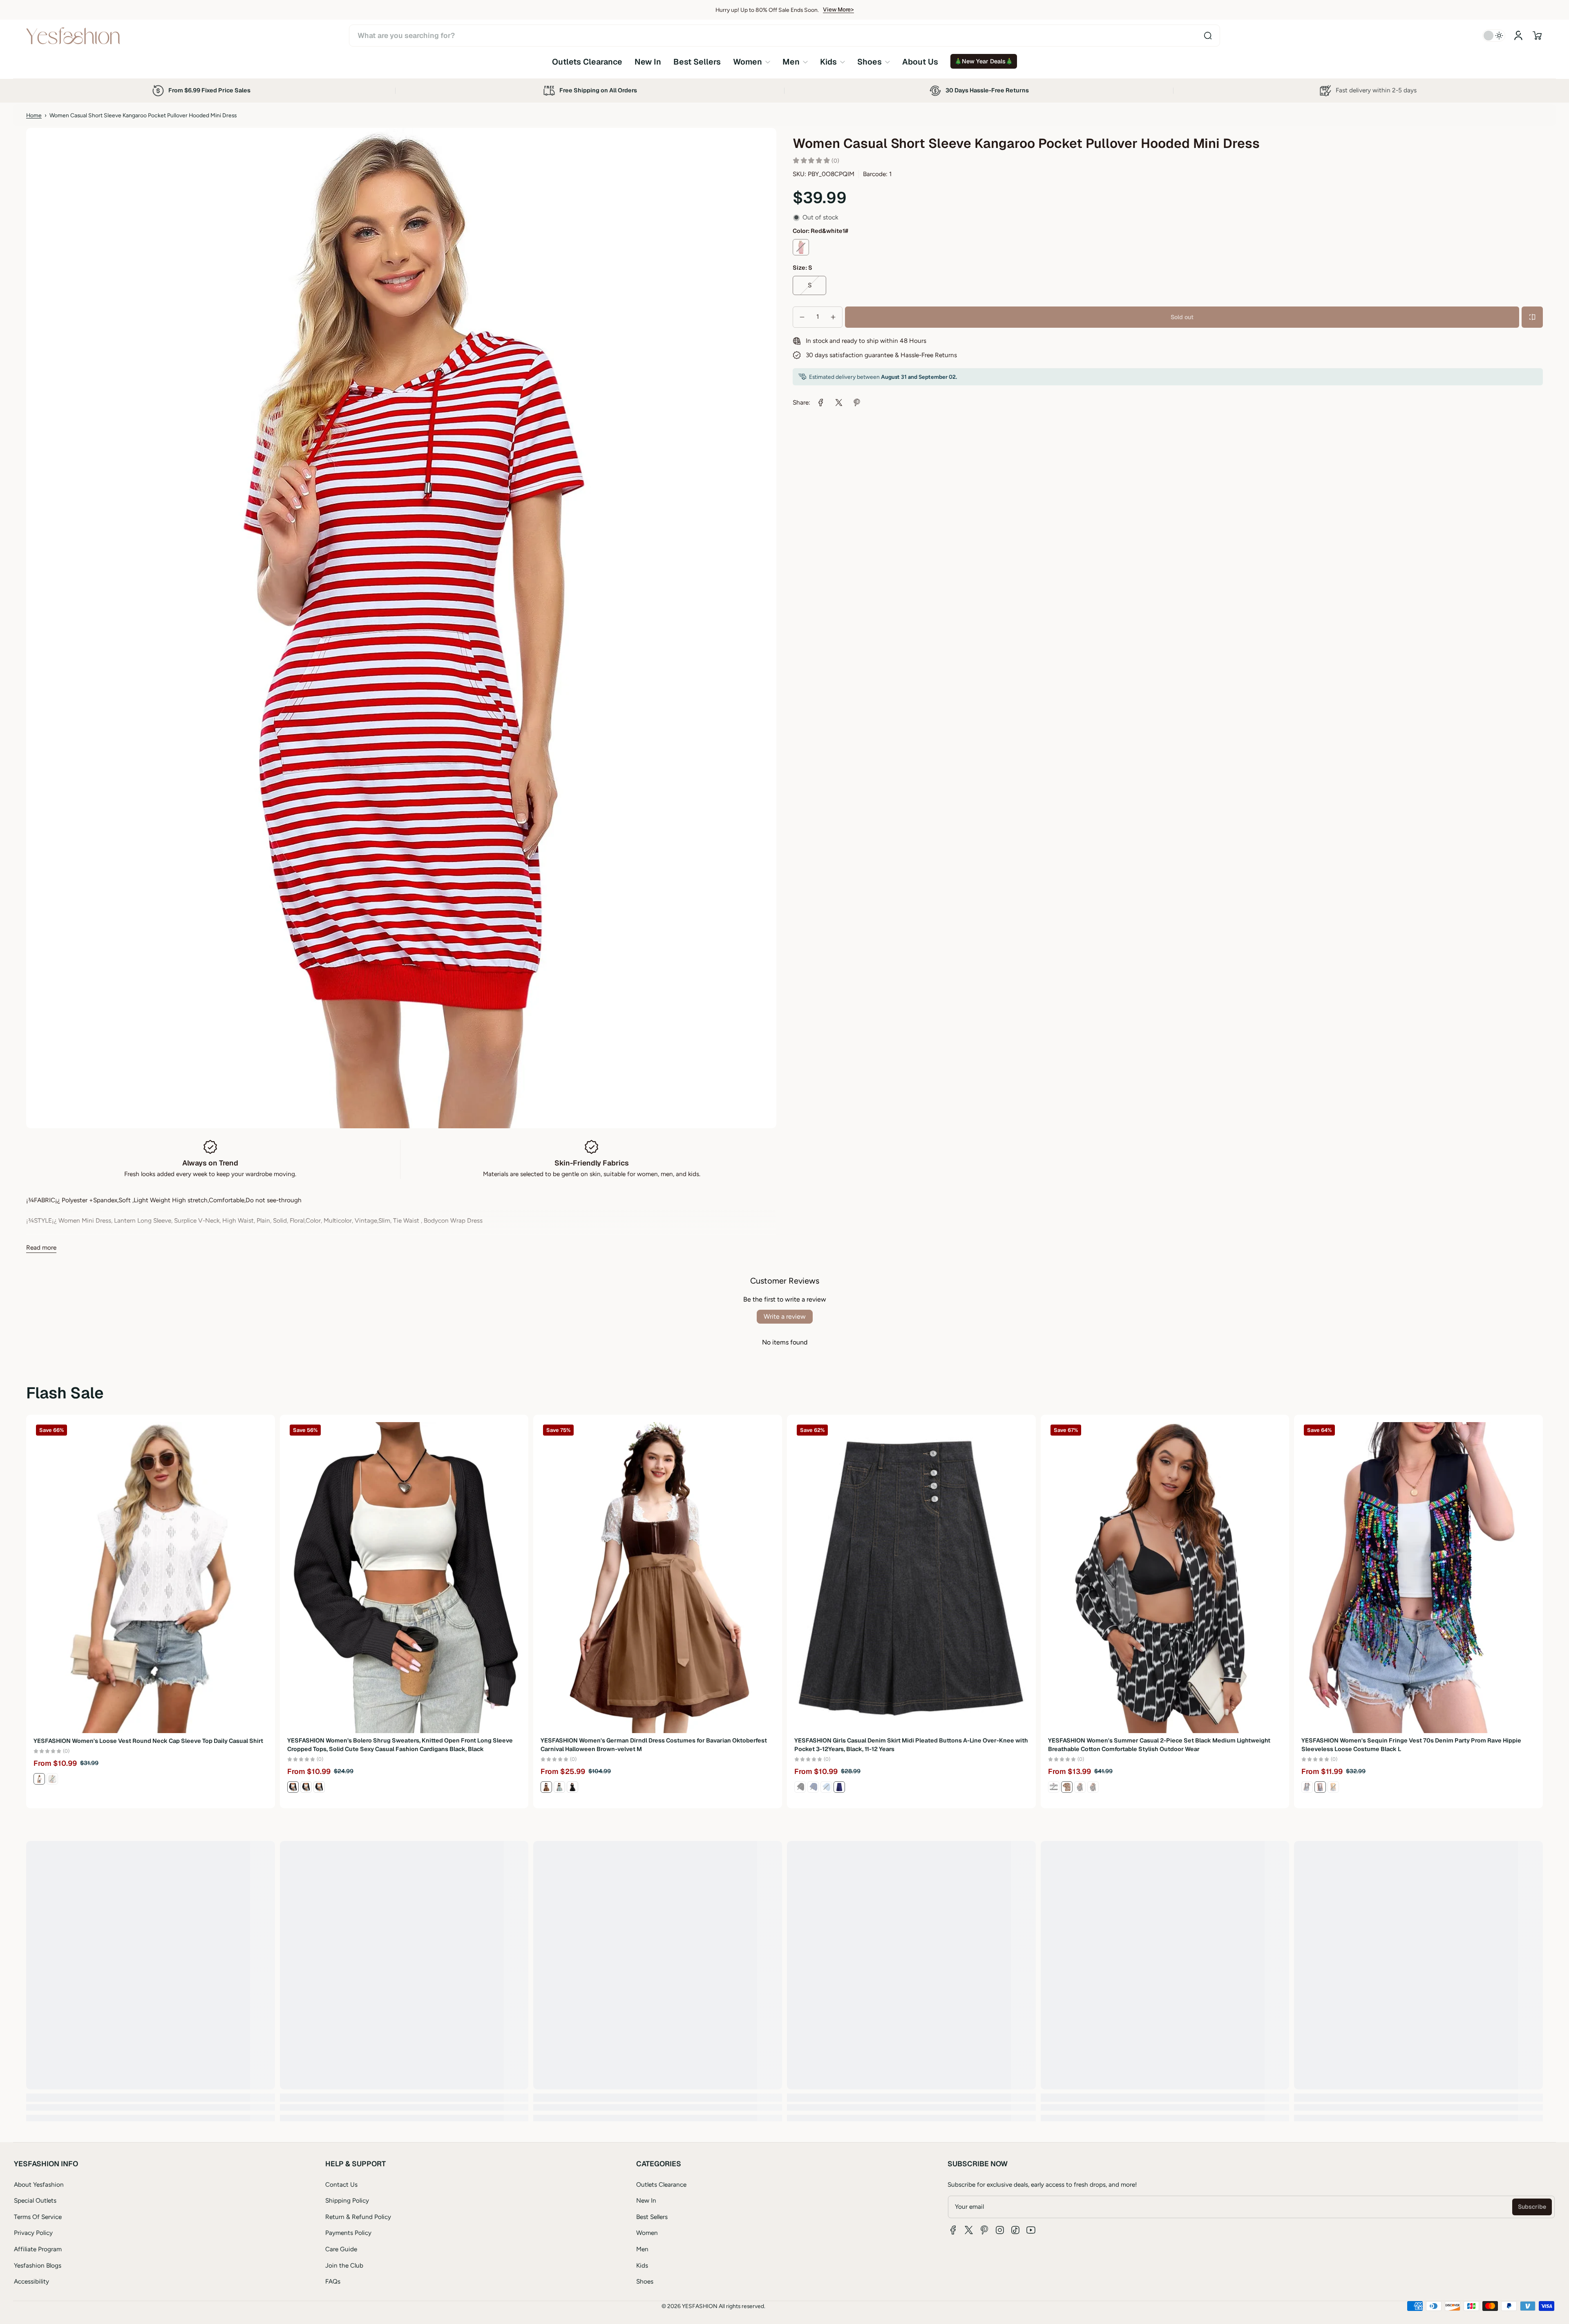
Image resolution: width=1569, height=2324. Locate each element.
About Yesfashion (39, 2184)
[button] (1537, 36)
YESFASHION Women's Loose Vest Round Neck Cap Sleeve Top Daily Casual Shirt (148, 1740)
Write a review (785, 1316)
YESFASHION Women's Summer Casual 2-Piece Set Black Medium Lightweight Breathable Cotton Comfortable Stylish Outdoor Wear (1159, 1745)
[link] (752, 62)
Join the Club (344, 2265)
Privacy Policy (33, 2233)
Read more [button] (41, 1247)
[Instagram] (1000, 2230)
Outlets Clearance (661, 2184)
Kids (642, 2265)
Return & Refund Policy (358, 2217)
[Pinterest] (984, 2230)
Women (647, 2233)
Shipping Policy (347, 2200)
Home (34, 115)
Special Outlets (35, 2200)
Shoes (645, 2281)
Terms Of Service (38, 2217)
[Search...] (1208, 36)
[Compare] (1532, 317)
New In (646, 2200)
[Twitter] (969, 2230)
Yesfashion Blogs (38, 2265)
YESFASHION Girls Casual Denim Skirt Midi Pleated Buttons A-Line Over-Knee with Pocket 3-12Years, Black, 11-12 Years (911, 1745)
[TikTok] (1015, 2230)
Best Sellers (652, 2217)
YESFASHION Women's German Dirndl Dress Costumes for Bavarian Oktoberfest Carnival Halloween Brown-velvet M (654, 1745)
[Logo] (73, 36)
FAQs (333, 2281)
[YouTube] (1031, 2230)
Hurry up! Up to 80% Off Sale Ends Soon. (767, 10)
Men (642, 2249)
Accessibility (31, 2281)
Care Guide (341, 2249)
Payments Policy (348, 2233)
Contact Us (341, 2184)
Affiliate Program (38, 2249)
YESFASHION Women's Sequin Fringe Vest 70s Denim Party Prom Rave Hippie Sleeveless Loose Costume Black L (1411, 1745)
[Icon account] (1518, 36)
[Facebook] (953, 2230)
